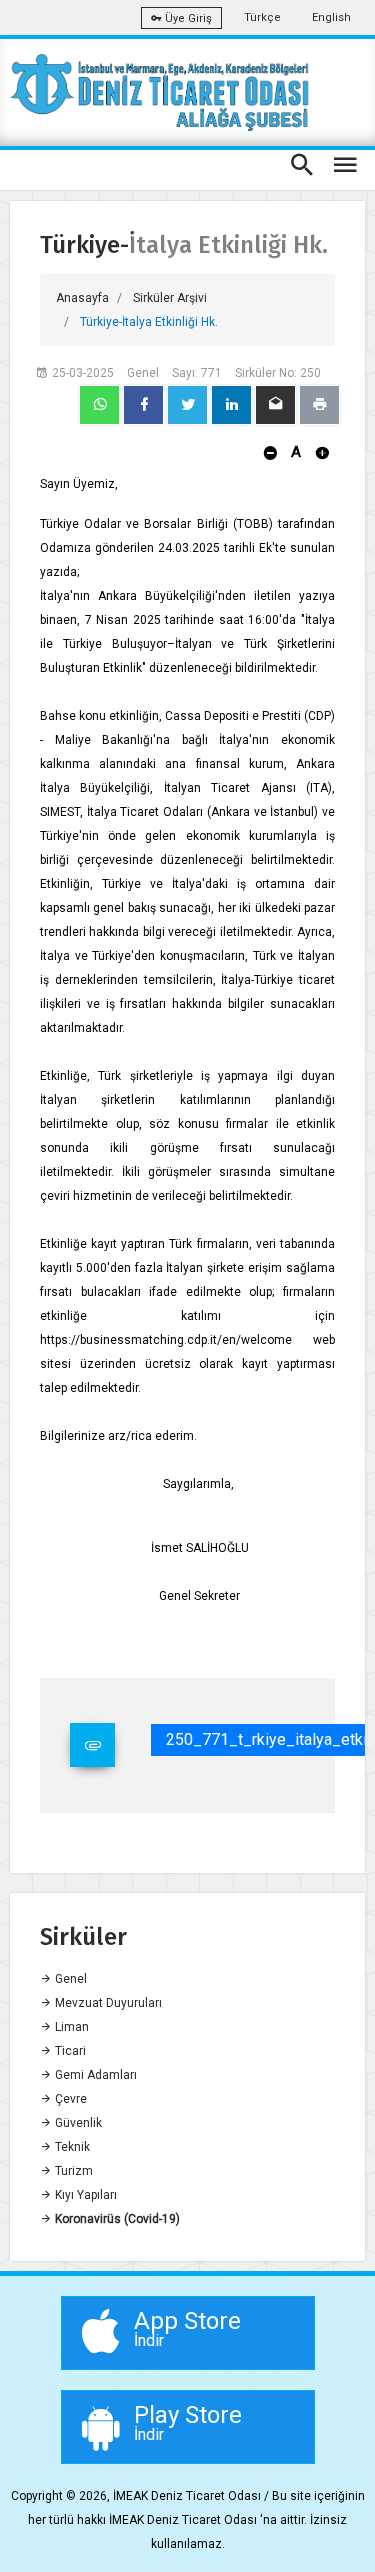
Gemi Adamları (94, 2075)
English (331, 17)
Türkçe (262, 17)
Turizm (72, 2171)
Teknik (71, 2147)
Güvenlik (77, 2123)
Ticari (69, 2051)
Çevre (69, 2099)
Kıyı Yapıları (84, 2195)
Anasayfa (82, 298)
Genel (69, 1979)
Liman (70, 2027)
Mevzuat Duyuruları (107, 2003)
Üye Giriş (187, 18)
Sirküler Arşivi (170, 298)
